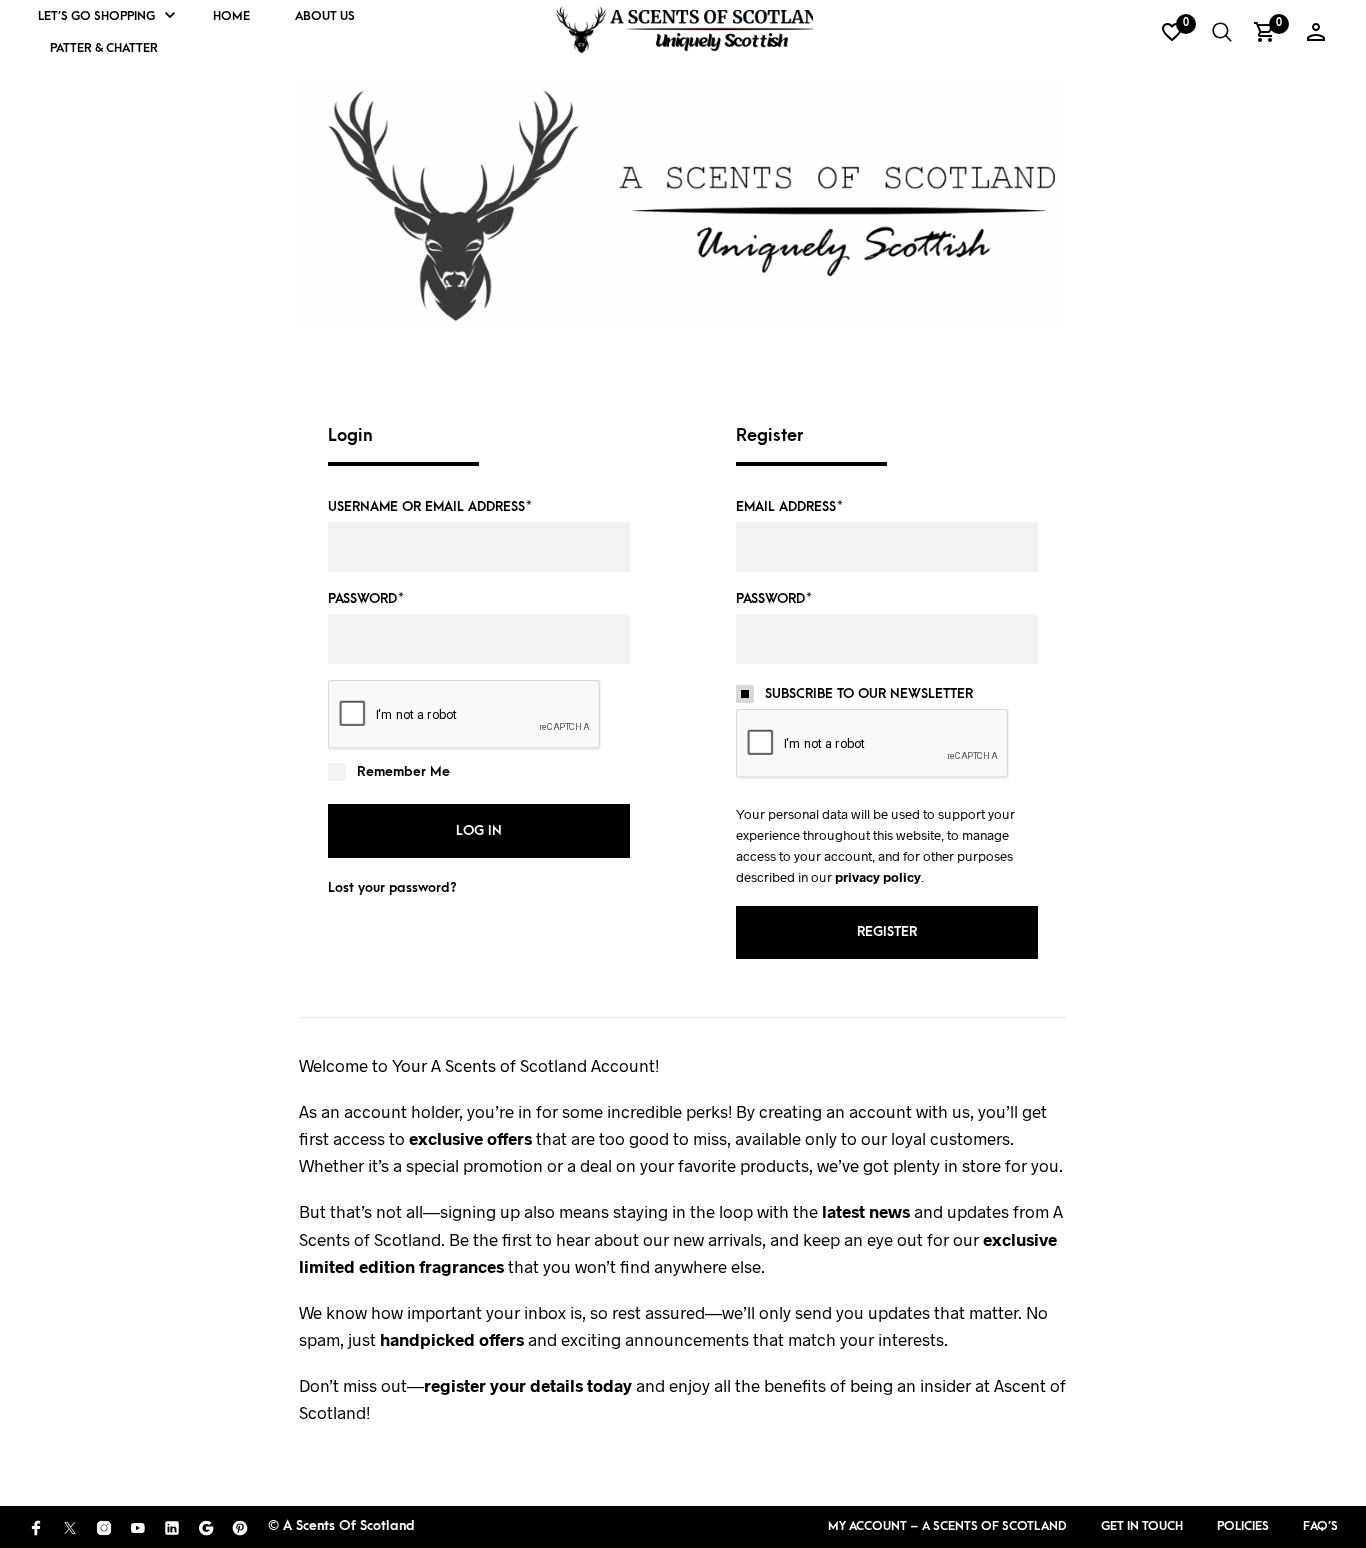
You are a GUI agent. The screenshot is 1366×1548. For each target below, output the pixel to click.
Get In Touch (1142, 1526)
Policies (1243, 1526)
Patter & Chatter (104, 48)
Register (887, 931)
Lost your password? (392, 887)
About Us (325, 16)
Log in (479, 830)
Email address (789, 506)
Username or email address (430, 506)
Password (366, 598)
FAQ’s (1320, 1526)
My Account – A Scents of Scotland (947, 1526)
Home (231, 16)
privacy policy (878, 877)
